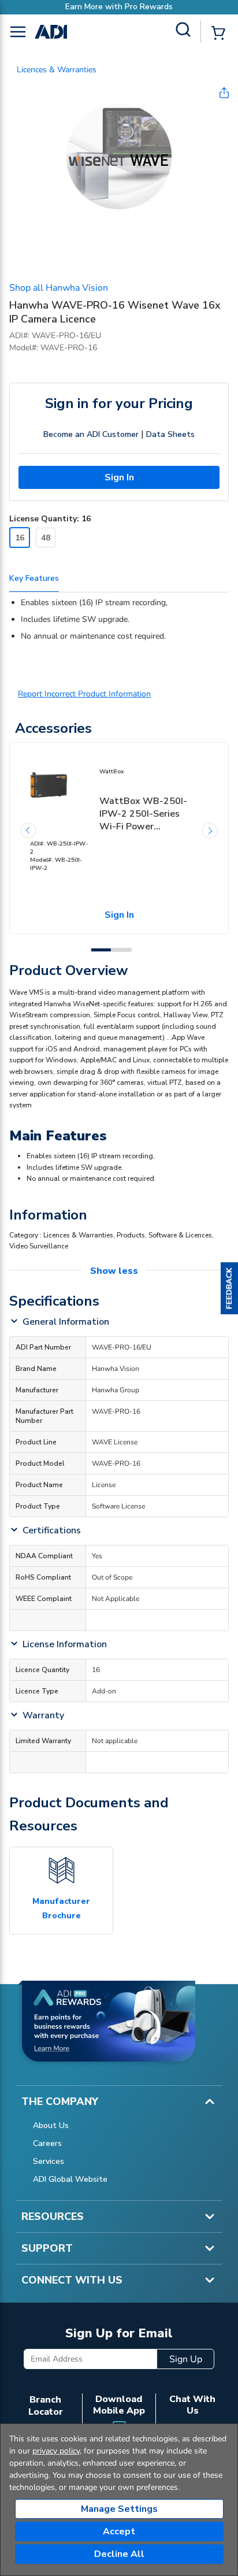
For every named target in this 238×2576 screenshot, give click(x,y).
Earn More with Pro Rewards (87, 7)
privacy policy (56, 2451)
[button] (229, 1288)
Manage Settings (119, 2509)
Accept (119, 2531)
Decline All (119, 2554)
